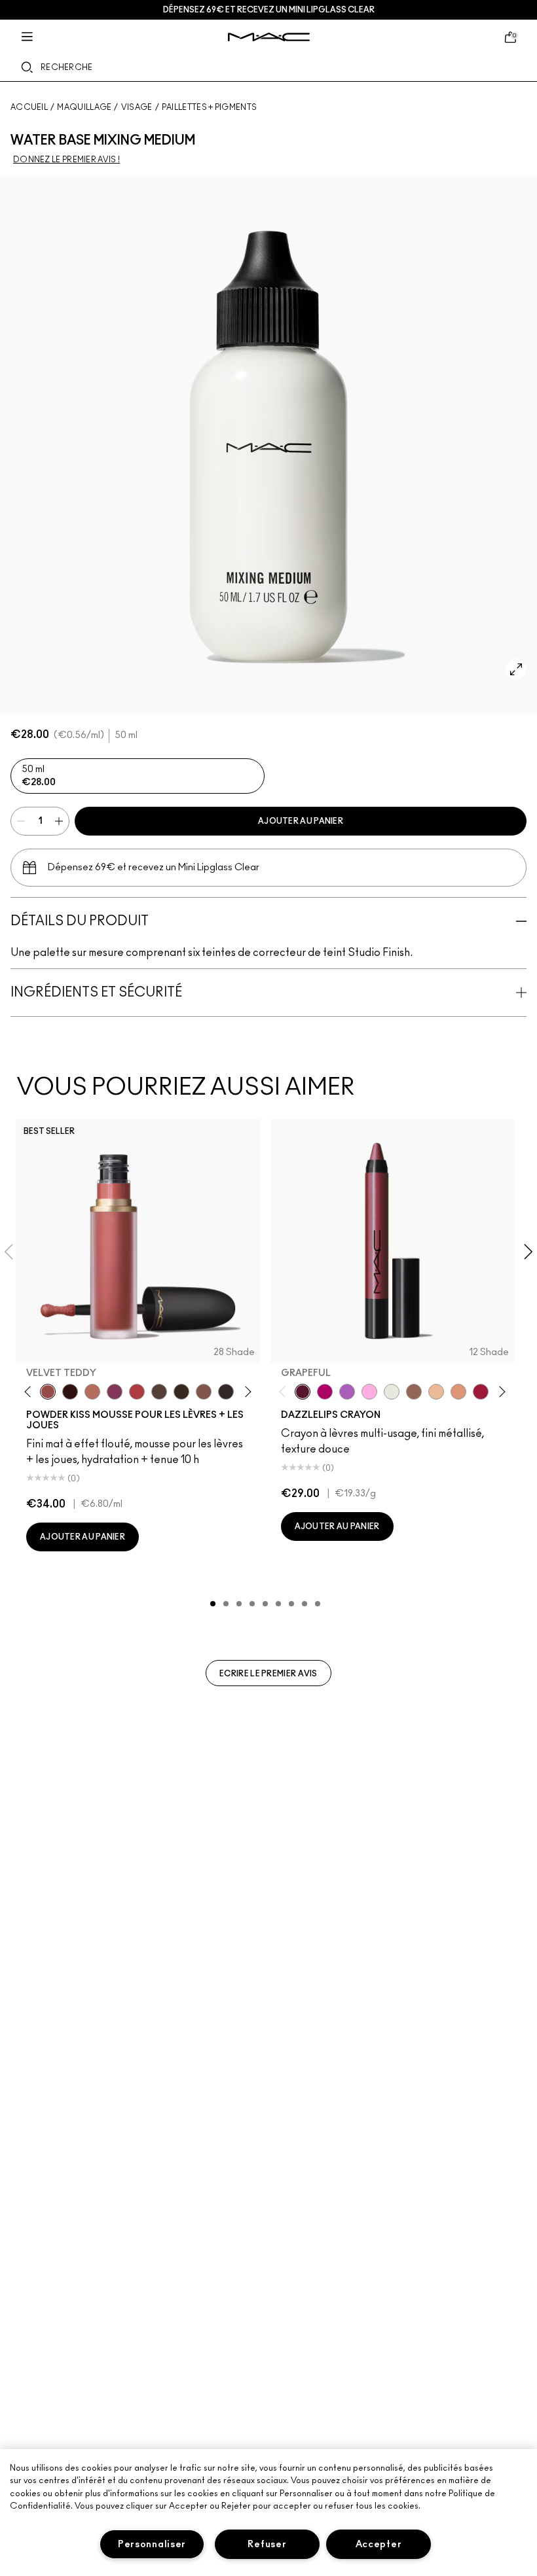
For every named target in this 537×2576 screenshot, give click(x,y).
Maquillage (84, 107)
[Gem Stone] (414, 1392)
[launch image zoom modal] (516, 669)
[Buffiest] (159, 1392)
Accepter (379, 2544)
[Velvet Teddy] (48, 1392)
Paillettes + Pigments (209, 107)
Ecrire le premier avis (268, 1674)
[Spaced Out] (369, 1392)
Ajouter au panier (301, 821)
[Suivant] (245, 1391)
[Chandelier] (458, 1392)
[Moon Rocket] (436, 1392)
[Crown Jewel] (392, 1392)
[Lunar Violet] (347, 1392)
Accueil (29, 107)
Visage (137, 107)
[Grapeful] (303, 1392)
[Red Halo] (481, 1392)
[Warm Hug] (92, 1392)
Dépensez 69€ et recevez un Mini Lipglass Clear (269, 10)
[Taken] (204, 1392)
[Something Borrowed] (115, 1392)
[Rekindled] (226, 1392)
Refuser (267, 2544)
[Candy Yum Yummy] (325, 1392)
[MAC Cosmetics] (269, 37)
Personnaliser (152, 2544)
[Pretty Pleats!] (70, 1392)
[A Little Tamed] (137, 1392)
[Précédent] (30, 1391)
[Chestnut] (181, 1392)
